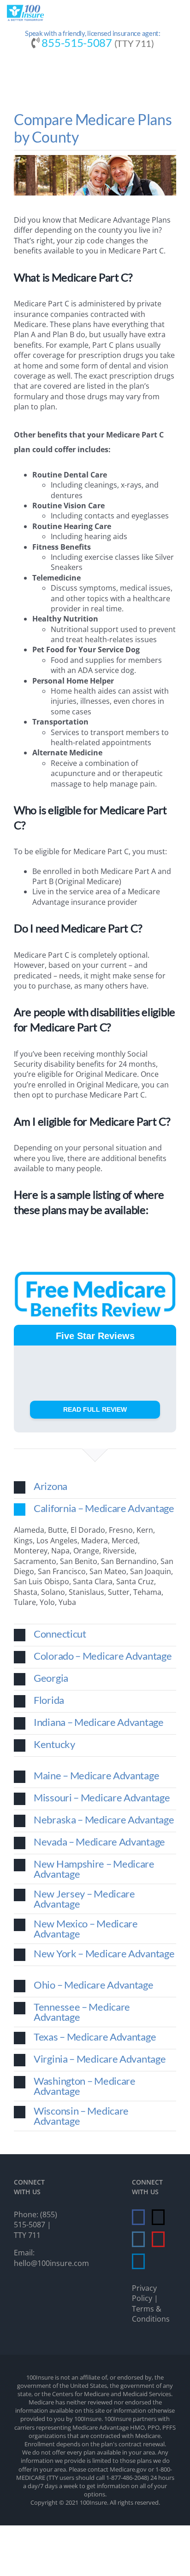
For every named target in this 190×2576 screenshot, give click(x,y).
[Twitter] (158, 2217)
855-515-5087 (77, 43)
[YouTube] (158, 2239)
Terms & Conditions (151, 2314)
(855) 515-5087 (36, 2219)
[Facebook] (138, 2217)
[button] (95, 1487)
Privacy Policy (144, 2293)
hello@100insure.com (51, 2263)
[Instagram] (138, 2239)
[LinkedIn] (138, 2261)
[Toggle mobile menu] (176, 16)
